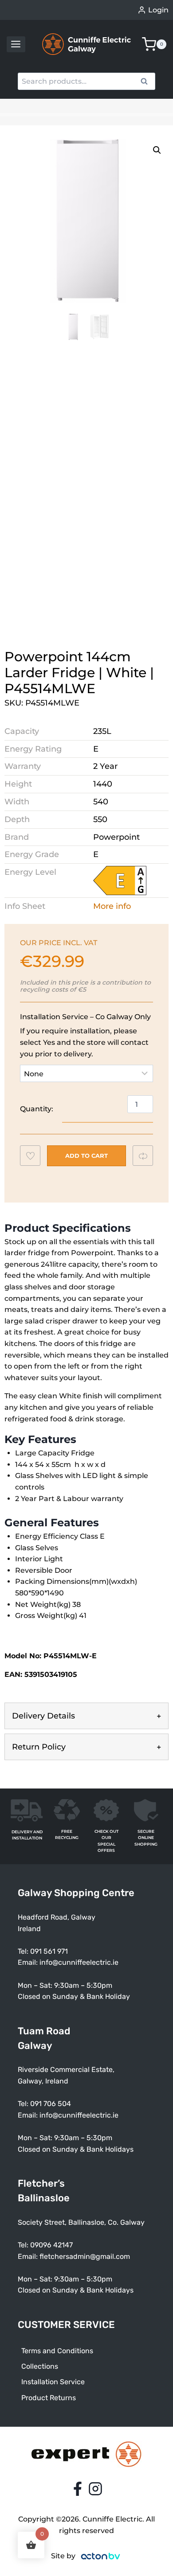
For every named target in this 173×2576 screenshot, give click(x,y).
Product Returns (49, 2398)
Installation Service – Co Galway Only (85, 1017)
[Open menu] (16, 44)
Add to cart (86, 1156)
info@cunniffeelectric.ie (79, 1962)
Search (147, 82)
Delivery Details (43, 1716)
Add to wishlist (34, 1158)
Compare (147, 1156)
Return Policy (39, 1747)
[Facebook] (78, 2489)
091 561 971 (49, 1951)
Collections (40, 2366)
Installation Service (53, 2382)
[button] (157, 150)
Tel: (24, 2104)
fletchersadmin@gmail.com (85, 2256)
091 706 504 (51, 2104)
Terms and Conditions (57, 2351)
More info (112, 906)
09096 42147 (51, 2245)
